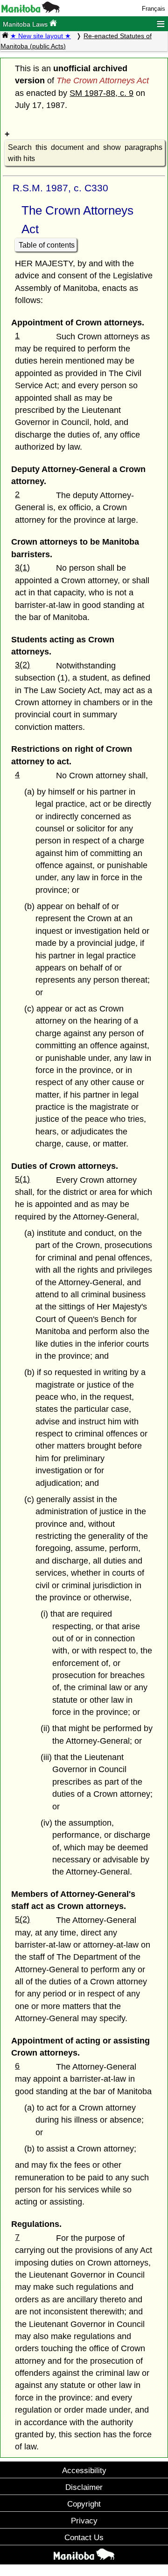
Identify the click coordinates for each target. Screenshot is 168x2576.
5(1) (22, 1179)
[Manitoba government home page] (31, 10)
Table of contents (47, 245)
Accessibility (84, 2470)
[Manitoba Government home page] (84, 2556)
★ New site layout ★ (41, 36)
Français (154, 9)
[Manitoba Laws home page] (5, 36)
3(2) (22, 665)
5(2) (22, 1919)
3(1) (22, 567)
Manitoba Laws (26, 24)
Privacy (84, 2521)
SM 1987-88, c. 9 (101, 93)
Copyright (84, 2504)
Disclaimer (84, 2487)
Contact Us (84, 2537)
